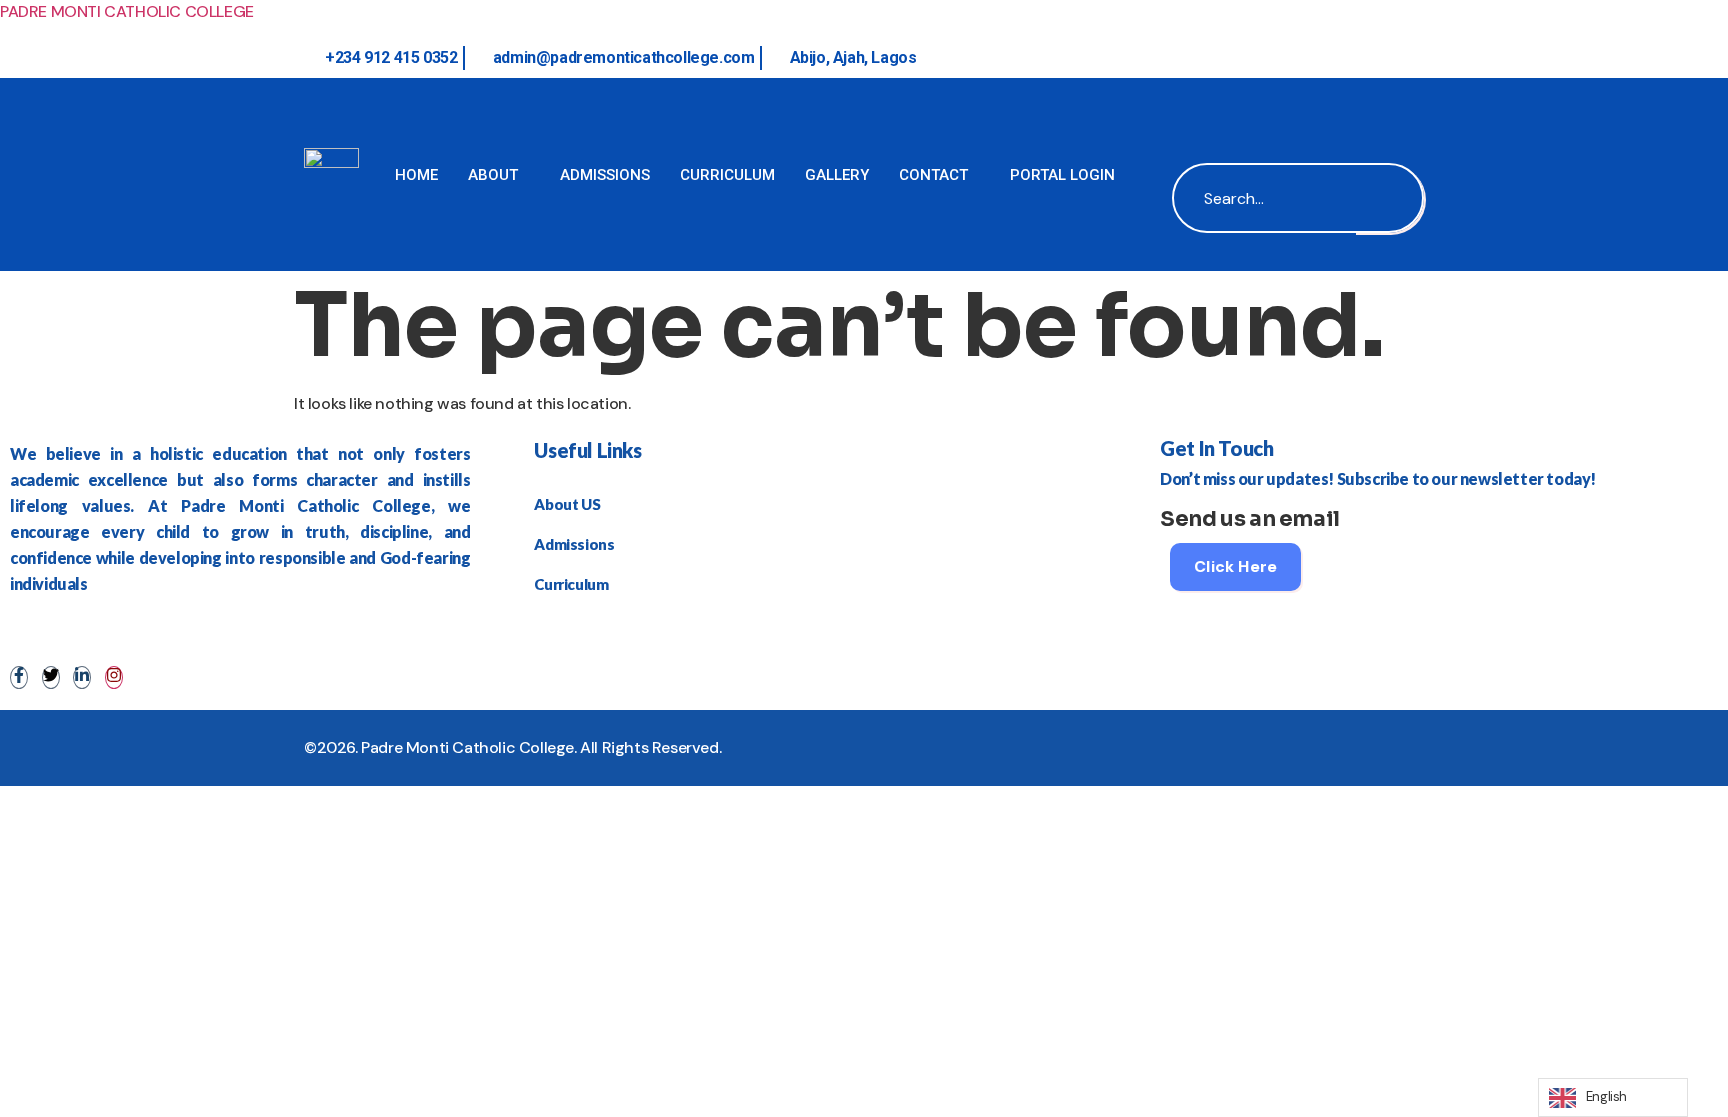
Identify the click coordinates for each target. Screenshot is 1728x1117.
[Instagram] (114, 677)
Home (416, 175)
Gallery (837, 175)
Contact (933, 175)
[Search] (1389, 198)
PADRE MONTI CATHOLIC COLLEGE (127, 11)
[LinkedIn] (82, 677)
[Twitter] (51, 677)
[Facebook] (19, 677)
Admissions (605, 175)
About (493, 175)
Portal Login (1062, 175)
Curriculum (727, 175)
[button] (1192, 108)
